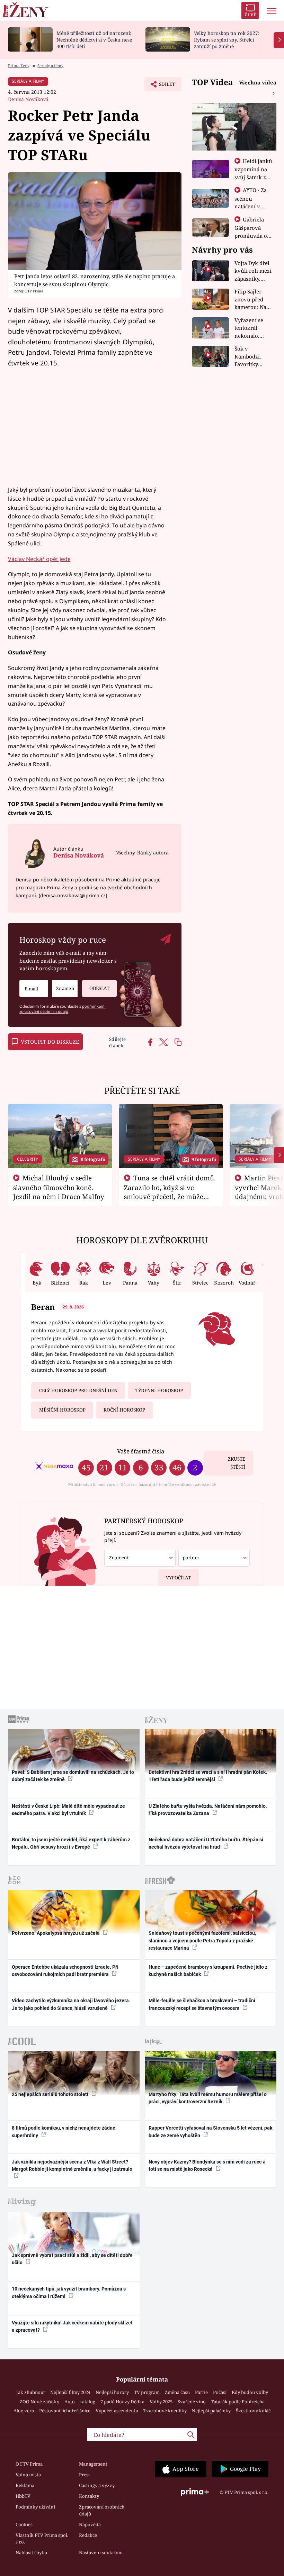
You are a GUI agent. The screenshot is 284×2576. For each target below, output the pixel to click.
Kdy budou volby (250, 2392)
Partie (201, 2392)
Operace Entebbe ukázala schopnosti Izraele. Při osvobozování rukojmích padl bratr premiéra (65, 1971)
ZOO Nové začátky (39, 2402)
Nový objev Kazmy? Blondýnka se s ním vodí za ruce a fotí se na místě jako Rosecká (207, 2165)
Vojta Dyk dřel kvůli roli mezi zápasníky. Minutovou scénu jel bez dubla (253, 271)
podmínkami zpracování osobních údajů (63, 1009)
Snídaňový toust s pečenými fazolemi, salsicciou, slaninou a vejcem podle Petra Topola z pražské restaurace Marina (202, 1940)
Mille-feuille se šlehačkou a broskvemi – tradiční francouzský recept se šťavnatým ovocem (202, 2004)
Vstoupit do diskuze (50, 1042)
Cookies (24, 2524)
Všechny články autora (142, 852)
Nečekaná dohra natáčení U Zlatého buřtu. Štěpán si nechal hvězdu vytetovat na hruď (206, 1843)
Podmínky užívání (35, 2507)
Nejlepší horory (112, 2392)
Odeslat (99, 988)
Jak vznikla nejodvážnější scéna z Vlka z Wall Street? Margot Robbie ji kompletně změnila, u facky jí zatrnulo (72, 2165)
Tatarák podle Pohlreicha (238, 2402)
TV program (147, 2392)
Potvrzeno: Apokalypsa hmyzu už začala (56, 1933)
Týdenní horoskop (159, 1390)
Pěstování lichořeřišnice (65, 2411)
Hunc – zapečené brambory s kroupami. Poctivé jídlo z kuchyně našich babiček (208, 1971)
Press (85, 2475)
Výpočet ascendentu (117, 2411)
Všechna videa (258, 82)
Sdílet (163, 86)
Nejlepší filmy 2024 (70, 2392)
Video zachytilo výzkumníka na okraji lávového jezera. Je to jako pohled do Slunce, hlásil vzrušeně (71, 2004)
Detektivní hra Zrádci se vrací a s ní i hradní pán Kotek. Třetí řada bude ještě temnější (208, 1776)
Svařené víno (192, 2402)
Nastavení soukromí (101, 2552)
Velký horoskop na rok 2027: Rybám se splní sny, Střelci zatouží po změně (227, 40)
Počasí (220, 2392)
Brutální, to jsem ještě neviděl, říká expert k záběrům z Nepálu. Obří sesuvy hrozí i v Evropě (71, 1843)
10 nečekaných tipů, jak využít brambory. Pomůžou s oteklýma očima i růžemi (69, 2292)
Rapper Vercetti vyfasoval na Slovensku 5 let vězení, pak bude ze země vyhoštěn (210, 2131)
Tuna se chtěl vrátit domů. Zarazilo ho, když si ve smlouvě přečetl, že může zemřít (170, 1192)
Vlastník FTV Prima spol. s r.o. (42, 2539)
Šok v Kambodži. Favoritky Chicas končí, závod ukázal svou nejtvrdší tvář (252, 357)
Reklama (25, 2485)
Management (93, 2464)
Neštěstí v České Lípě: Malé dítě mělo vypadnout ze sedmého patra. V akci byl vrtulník (68, 1810)
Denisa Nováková (28, 99)
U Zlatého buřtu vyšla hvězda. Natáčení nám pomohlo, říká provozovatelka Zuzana (208, 1810)
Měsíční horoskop (62, 1410)
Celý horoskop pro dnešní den (78, 1390)
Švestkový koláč (253, 2411)
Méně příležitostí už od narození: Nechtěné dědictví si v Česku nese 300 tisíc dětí (94, 40)
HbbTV (23, 2496)
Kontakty (89, 2496)
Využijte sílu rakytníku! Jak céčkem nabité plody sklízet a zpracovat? (72, 2326)
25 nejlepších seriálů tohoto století (51, 2094)
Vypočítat (178, 1578)
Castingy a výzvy (97, 2485)
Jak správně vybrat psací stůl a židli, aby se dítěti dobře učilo (72, 2259)
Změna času (177, 2392)
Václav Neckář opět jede (39, 559)
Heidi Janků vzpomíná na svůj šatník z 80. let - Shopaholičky (254, 177)
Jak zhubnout (31, 2392)
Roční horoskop (124, 1410)
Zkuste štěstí (237, 1463)
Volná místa (28, 2475)
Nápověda (90, 2524)
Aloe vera (24, 2411)
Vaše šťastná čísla (141, 1451)
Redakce (88, 2535)
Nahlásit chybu (31, 2552)
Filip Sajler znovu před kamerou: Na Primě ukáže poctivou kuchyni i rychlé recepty (252, 300)
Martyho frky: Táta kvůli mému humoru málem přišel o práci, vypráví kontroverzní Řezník (208, 2098)
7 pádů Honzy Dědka (122, 2402)
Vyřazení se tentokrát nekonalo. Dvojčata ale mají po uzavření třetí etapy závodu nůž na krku (252, 328)
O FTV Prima (29, 2464)
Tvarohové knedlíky (165, 2411)
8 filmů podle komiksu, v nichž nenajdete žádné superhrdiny (64, 2131)
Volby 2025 (161, 2402)
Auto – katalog (80, 2402)
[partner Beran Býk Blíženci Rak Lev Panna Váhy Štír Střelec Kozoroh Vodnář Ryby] (214, 1558)
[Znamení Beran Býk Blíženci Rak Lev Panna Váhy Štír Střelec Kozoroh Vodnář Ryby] (65, 988)
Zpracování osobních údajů (102, 2510)
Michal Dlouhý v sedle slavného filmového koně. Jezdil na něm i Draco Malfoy (59, 1187)
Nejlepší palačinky (211, 2411)
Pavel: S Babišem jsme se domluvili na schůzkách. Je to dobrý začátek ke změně (73, 1776)
